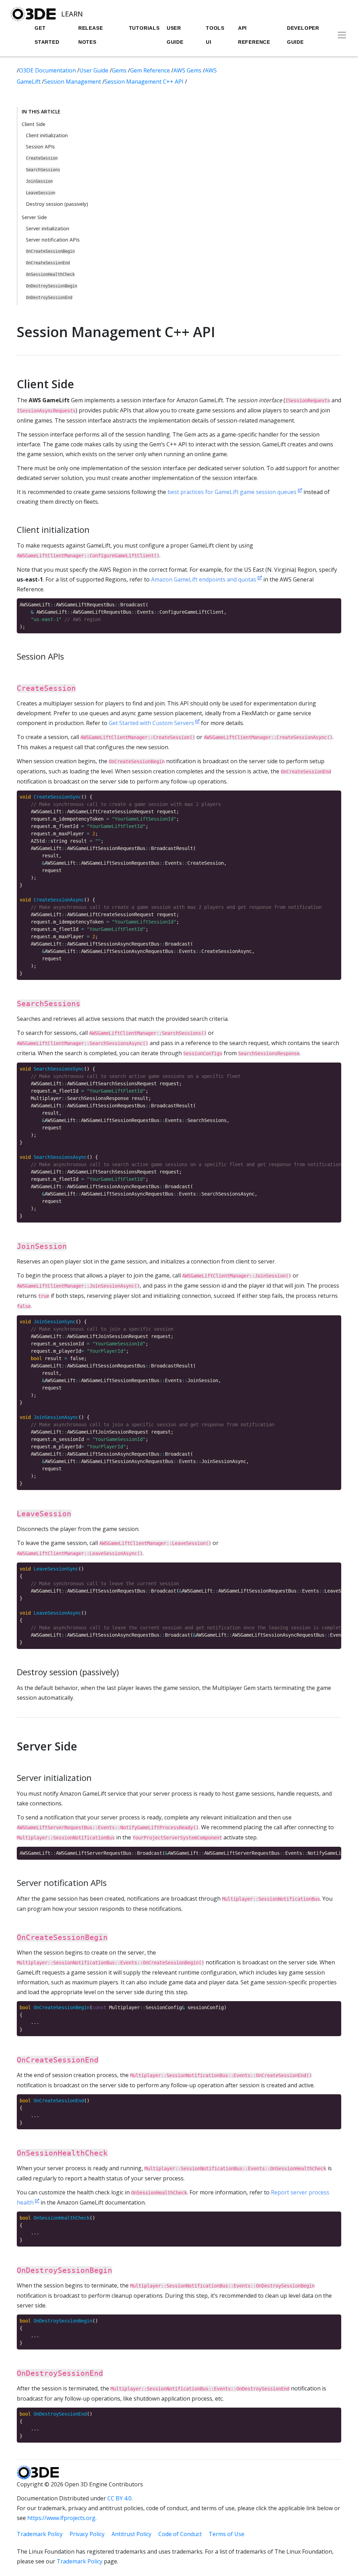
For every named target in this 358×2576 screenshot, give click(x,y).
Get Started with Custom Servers (152, 723)
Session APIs (40, 147)
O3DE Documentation (48, 70)
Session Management (73, 82)
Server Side (34, 217)
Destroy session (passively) (57, 204)
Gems (120, 70)
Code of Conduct (180, 2534)
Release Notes (91, 35)
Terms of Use (227, 2534)
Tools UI (215, 35)
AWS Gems (188, 70)
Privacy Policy (87, 2534)
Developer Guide (303, 35)
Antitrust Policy (131, 2534)
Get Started (47, 35)
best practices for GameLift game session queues (233, 492)
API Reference (254, 35)
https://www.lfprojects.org (61, 2518)
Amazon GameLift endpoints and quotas (204, 579)
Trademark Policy (40, 2534)
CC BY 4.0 (119, 2498)
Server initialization (48, 228)
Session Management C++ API (145, 82)
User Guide (175, 35)
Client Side (34, 124)
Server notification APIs (53, 240)
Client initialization (47, 135)
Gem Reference (151, 70)
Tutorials (144, 28)
